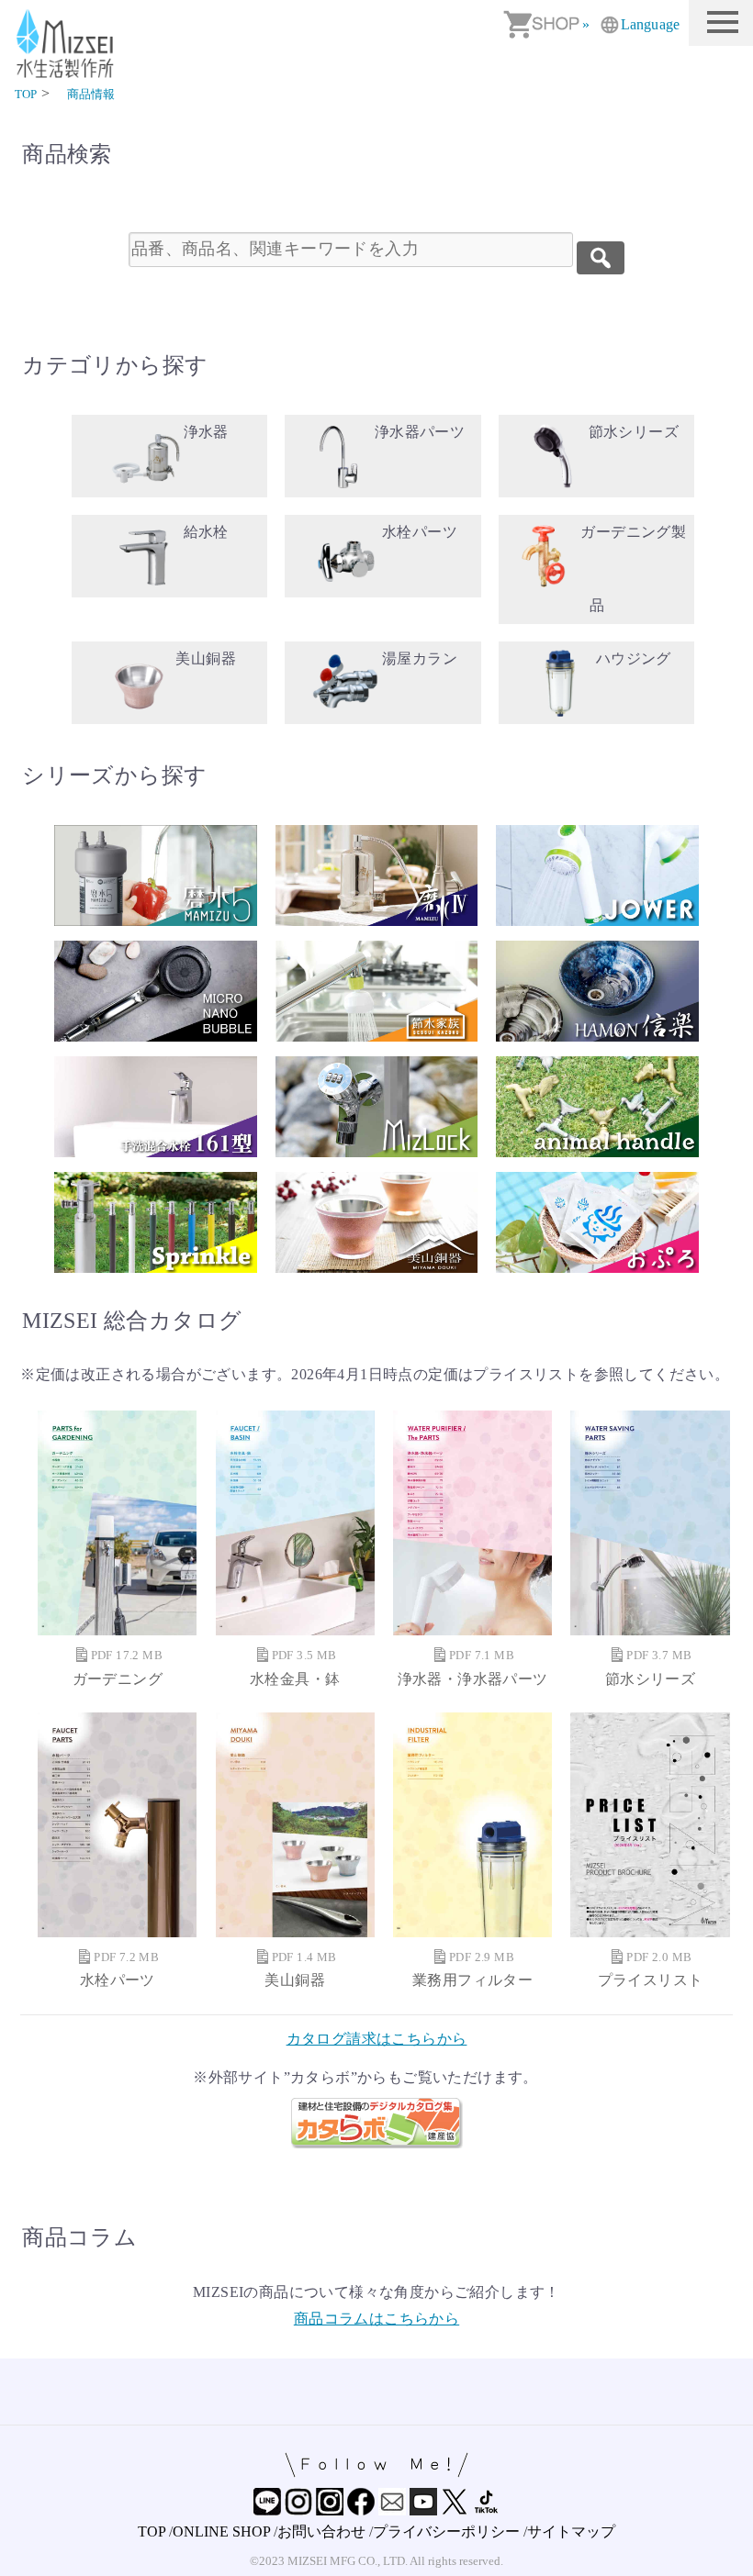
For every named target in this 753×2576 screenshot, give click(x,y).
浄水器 (206, 432)
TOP (152, 2531)
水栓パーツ (420, 532)
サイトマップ (571, 2531)
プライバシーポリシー (446, 2531)
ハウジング (634, 658)
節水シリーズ (634, 432)
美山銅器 (206, 658)
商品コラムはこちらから (376, 2319)
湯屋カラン (420, 658)
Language (650, 24)
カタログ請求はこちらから (377, 2039)
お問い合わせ (321, 2531)
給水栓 (206, 532)
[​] (601, 258)
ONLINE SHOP (221, 2531)
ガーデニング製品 (633, 569)
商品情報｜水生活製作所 (68, 44)
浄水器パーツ (420, 432)
